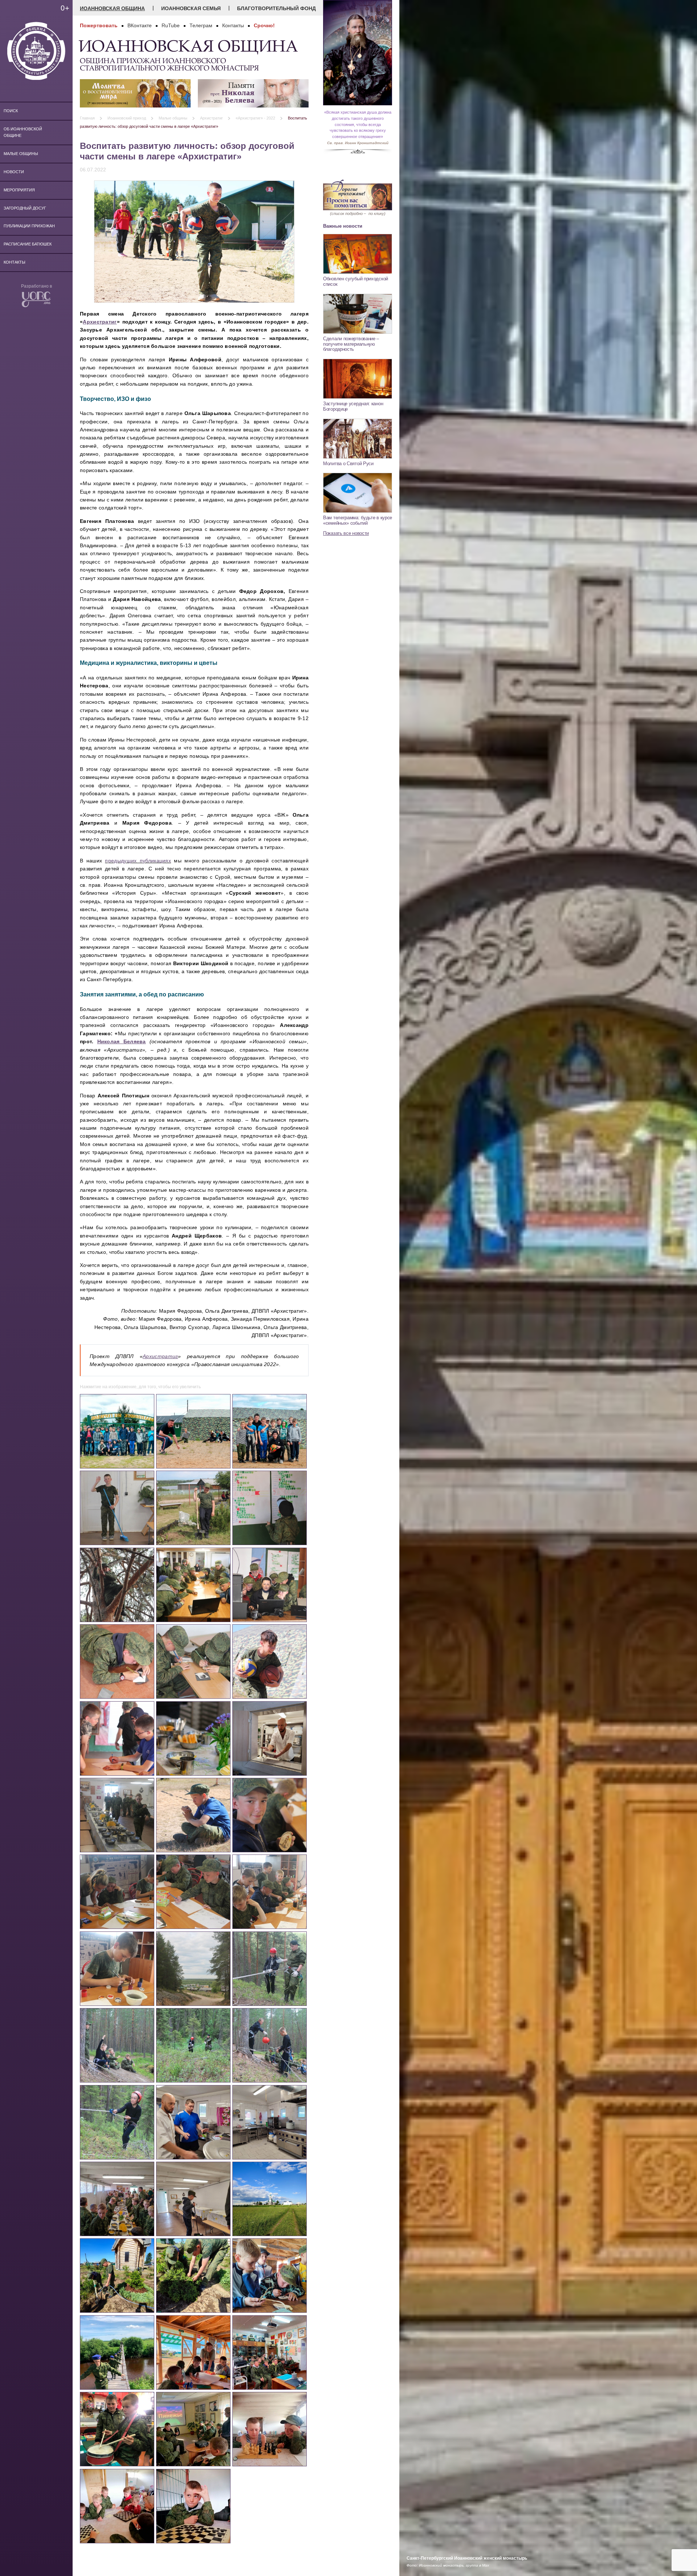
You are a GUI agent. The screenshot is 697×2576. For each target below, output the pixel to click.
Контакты (15, 262)
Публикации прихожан (29, 226)
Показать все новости (346, 533)
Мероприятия (19, 190)
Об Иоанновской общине (23, 132)
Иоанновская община (112, 8)
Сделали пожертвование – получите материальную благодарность (351, 344)
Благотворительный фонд (276, 8)
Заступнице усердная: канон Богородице (353, 406)
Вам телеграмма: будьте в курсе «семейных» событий (358, 520)
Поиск (11, 111)
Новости (14, 172)
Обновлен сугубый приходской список (356, 281)
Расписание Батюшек (28, 244)
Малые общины (21, 154)
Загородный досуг (25, 208)
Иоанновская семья (191, 8)
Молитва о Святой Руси (348, 464)
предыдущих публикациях (138, 861)
